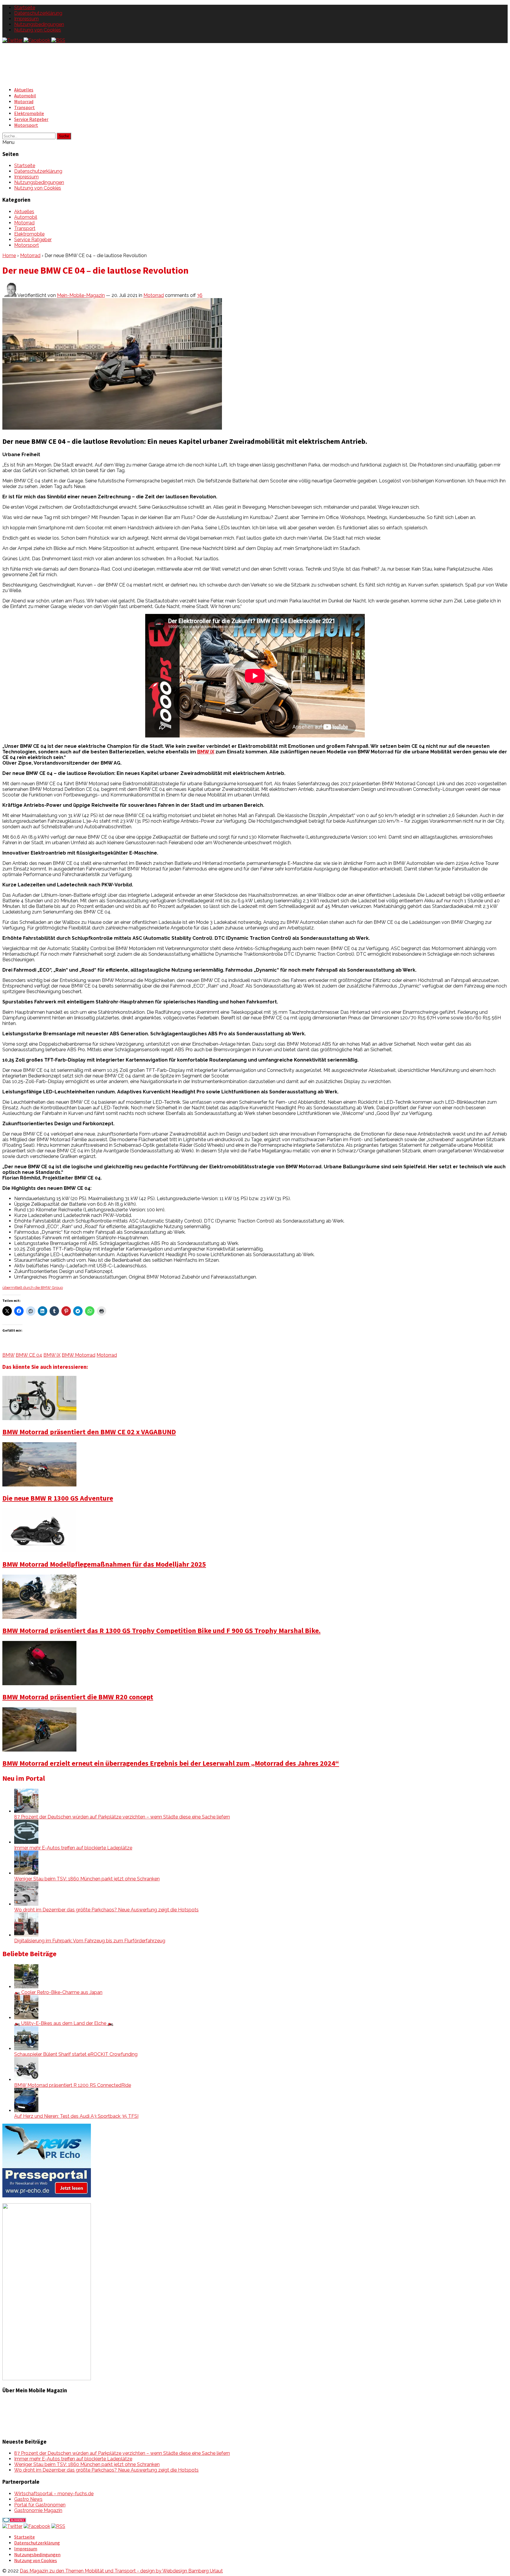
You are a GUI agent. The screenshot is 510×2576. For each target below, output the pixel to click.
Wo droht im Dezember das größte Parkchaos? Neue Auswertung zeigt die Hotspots (106, 1910)
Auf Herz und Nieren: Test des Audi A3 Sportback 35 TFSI (76, 2116)
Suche (64, 136)
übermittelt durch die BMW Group (33, 1287)
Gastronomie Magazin (38, 2510)
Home (9, 256)
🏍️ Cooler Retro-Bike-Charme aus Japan (58, 1992)
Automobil (25, 96)
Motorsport (26, 125)
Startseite (25, 8)
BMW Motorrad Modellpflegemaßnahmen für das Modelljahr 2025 (104, 1564)
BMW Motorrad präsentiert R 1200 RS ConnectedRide (73, 2085)
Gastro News (28, 2499)
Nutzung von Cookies (38, 30)
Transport (24, 107)
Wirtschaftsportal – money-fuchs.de (54, 2494)
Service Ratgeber (31, 119)
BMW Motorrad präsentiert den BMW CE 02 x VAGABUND (89, 1432)
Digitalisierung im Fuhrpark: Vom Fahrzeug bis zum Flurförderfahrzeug (90, 1941)
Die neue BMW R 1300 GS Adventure (58, 1498)
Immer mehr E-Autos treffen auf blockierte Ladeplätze (73, 1848)
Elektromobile (29, 113)
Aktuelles (24, 90)
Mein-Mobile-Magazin (81, 295)
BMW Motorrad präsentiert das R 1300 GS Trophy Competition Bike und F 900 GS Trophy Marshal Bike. (161, 1630)
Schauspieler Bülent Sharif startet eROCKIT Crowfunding (76, 2054)
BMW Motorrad (79, 1355)
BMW (8, 1355)
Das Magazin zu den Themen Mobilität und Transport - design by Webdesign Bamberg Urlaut (121, 2571)
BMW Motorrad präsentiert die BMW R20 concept (78, 1697)
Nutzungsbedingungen (39, 24)
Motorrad (24, 101)
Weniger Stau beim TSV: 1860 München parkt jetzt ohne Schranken (87, 1879)
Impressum (26, 19)
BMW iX (206, 752)
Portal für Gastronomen (40, 2505)
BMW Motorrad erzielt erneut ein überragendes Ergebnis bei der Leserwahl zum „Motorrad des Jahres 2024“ (171, 1763)
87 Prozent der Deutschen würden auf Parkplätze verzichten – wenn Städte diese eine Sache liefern (122, 1817)
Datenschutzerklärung (38, 13)
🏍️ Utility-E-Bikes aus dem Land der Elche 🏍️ (64, 2023)
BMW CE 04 (29, 1355)
